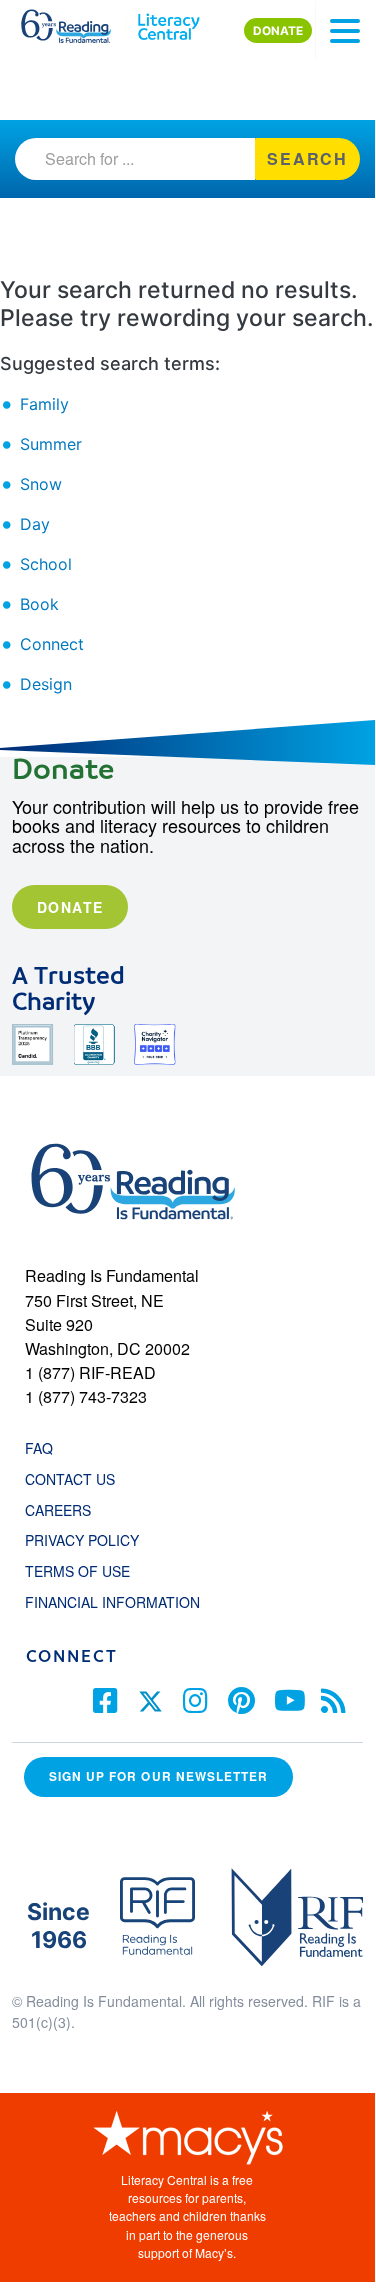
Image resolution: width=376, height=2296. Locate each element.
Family (44, 404)
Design (46, 684)
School (46, 564)
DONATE (278, 30)
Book (39, 604)
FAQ (39, 1448)
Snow (41, 484)
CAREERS (58, 1510)
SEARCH (307, 158)
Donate (70, 907)
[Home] (77, 22)
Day (35, 524)
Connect (52, 644)
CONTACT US (76, 1479)
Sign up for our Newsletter (158, 1776)
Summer (51, 444)
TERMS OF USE (87, 1571)
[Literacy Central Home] (168, 22)
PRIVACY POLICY (82, 1540)
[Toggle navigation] (345, 31)
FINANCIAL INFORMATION (112, 1602)
